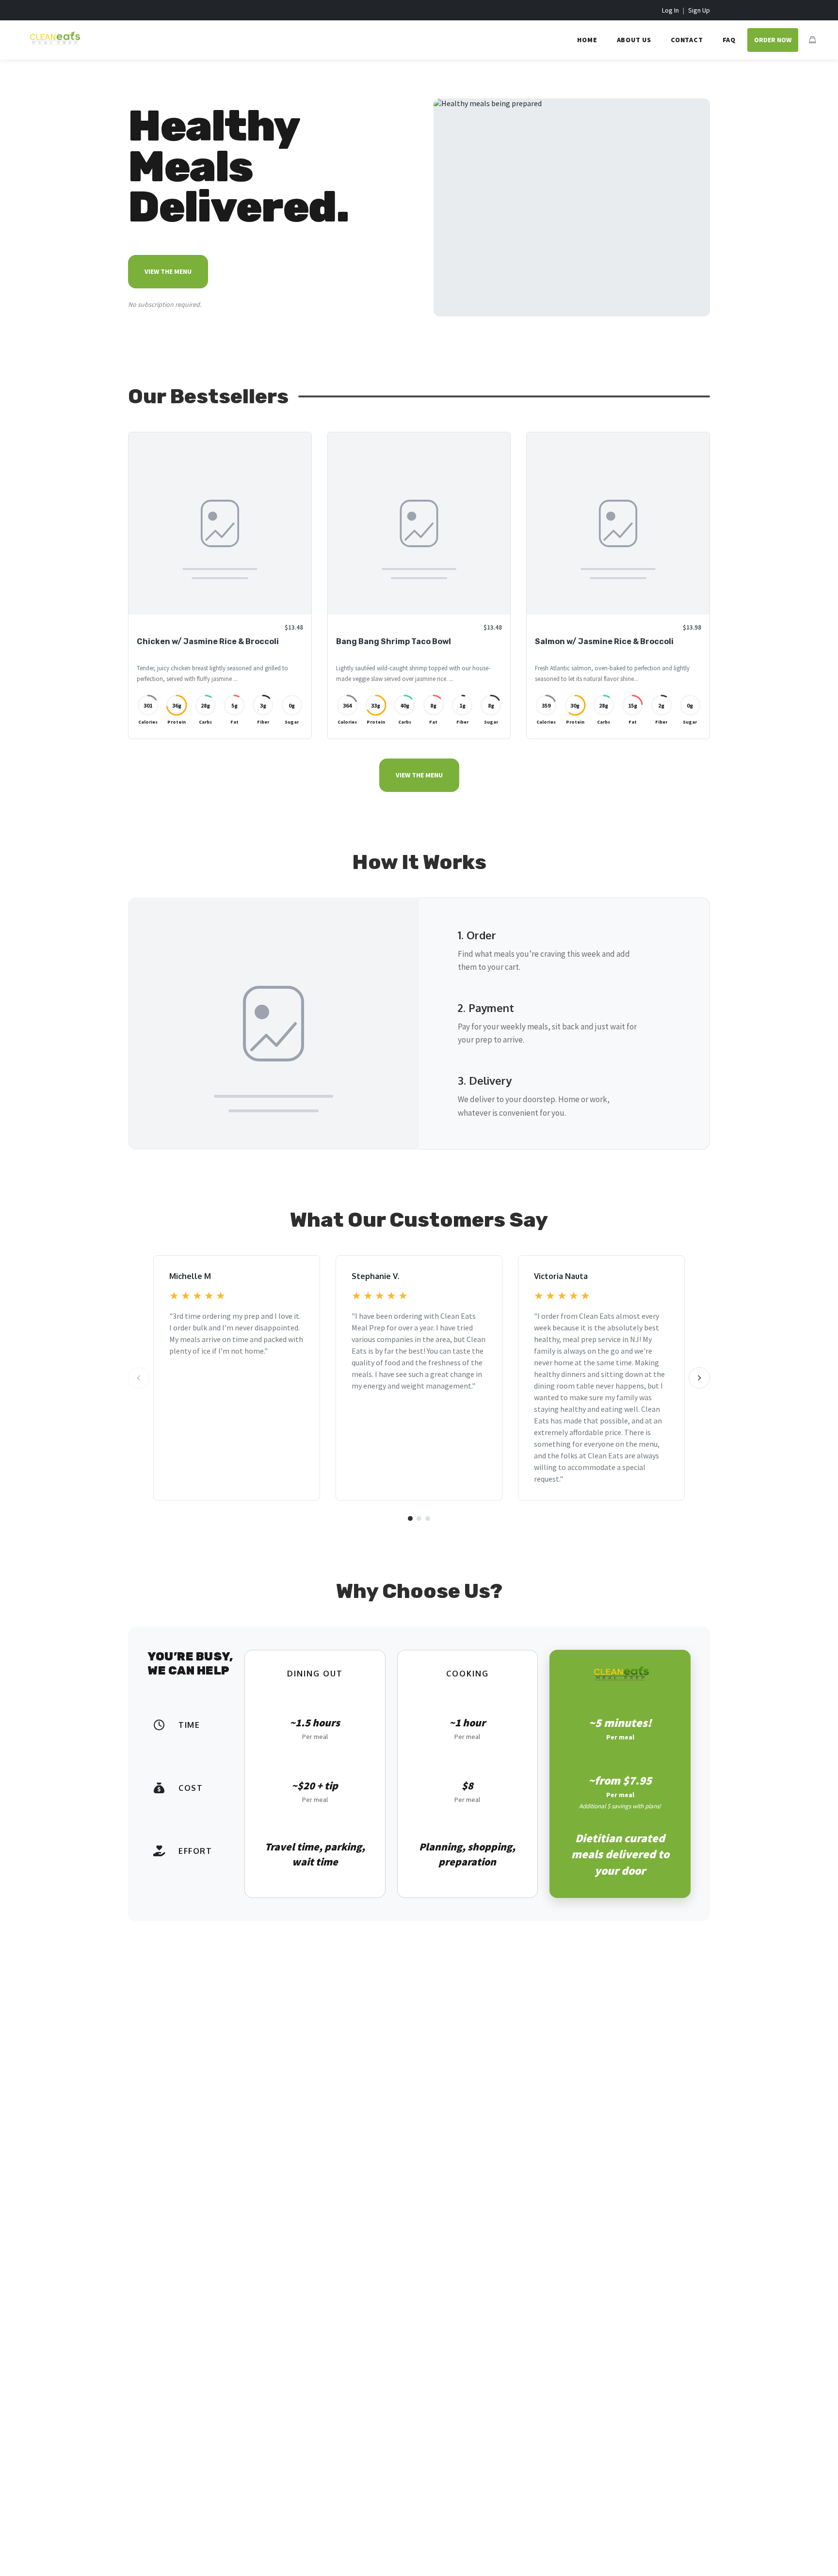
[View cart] (812, 40)
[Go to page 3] (428, 1518)
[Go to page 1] (410, 1518)
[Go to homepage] (52, 46)
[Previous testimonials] (139, 1378)
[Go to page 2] (419, 1518)
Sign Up (699, 10)
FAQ (729, 40)
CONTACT (687, 40)
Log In (670, 10)
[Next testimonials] (699, 1378)
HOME (587, 40)
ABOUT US (634, 40)
